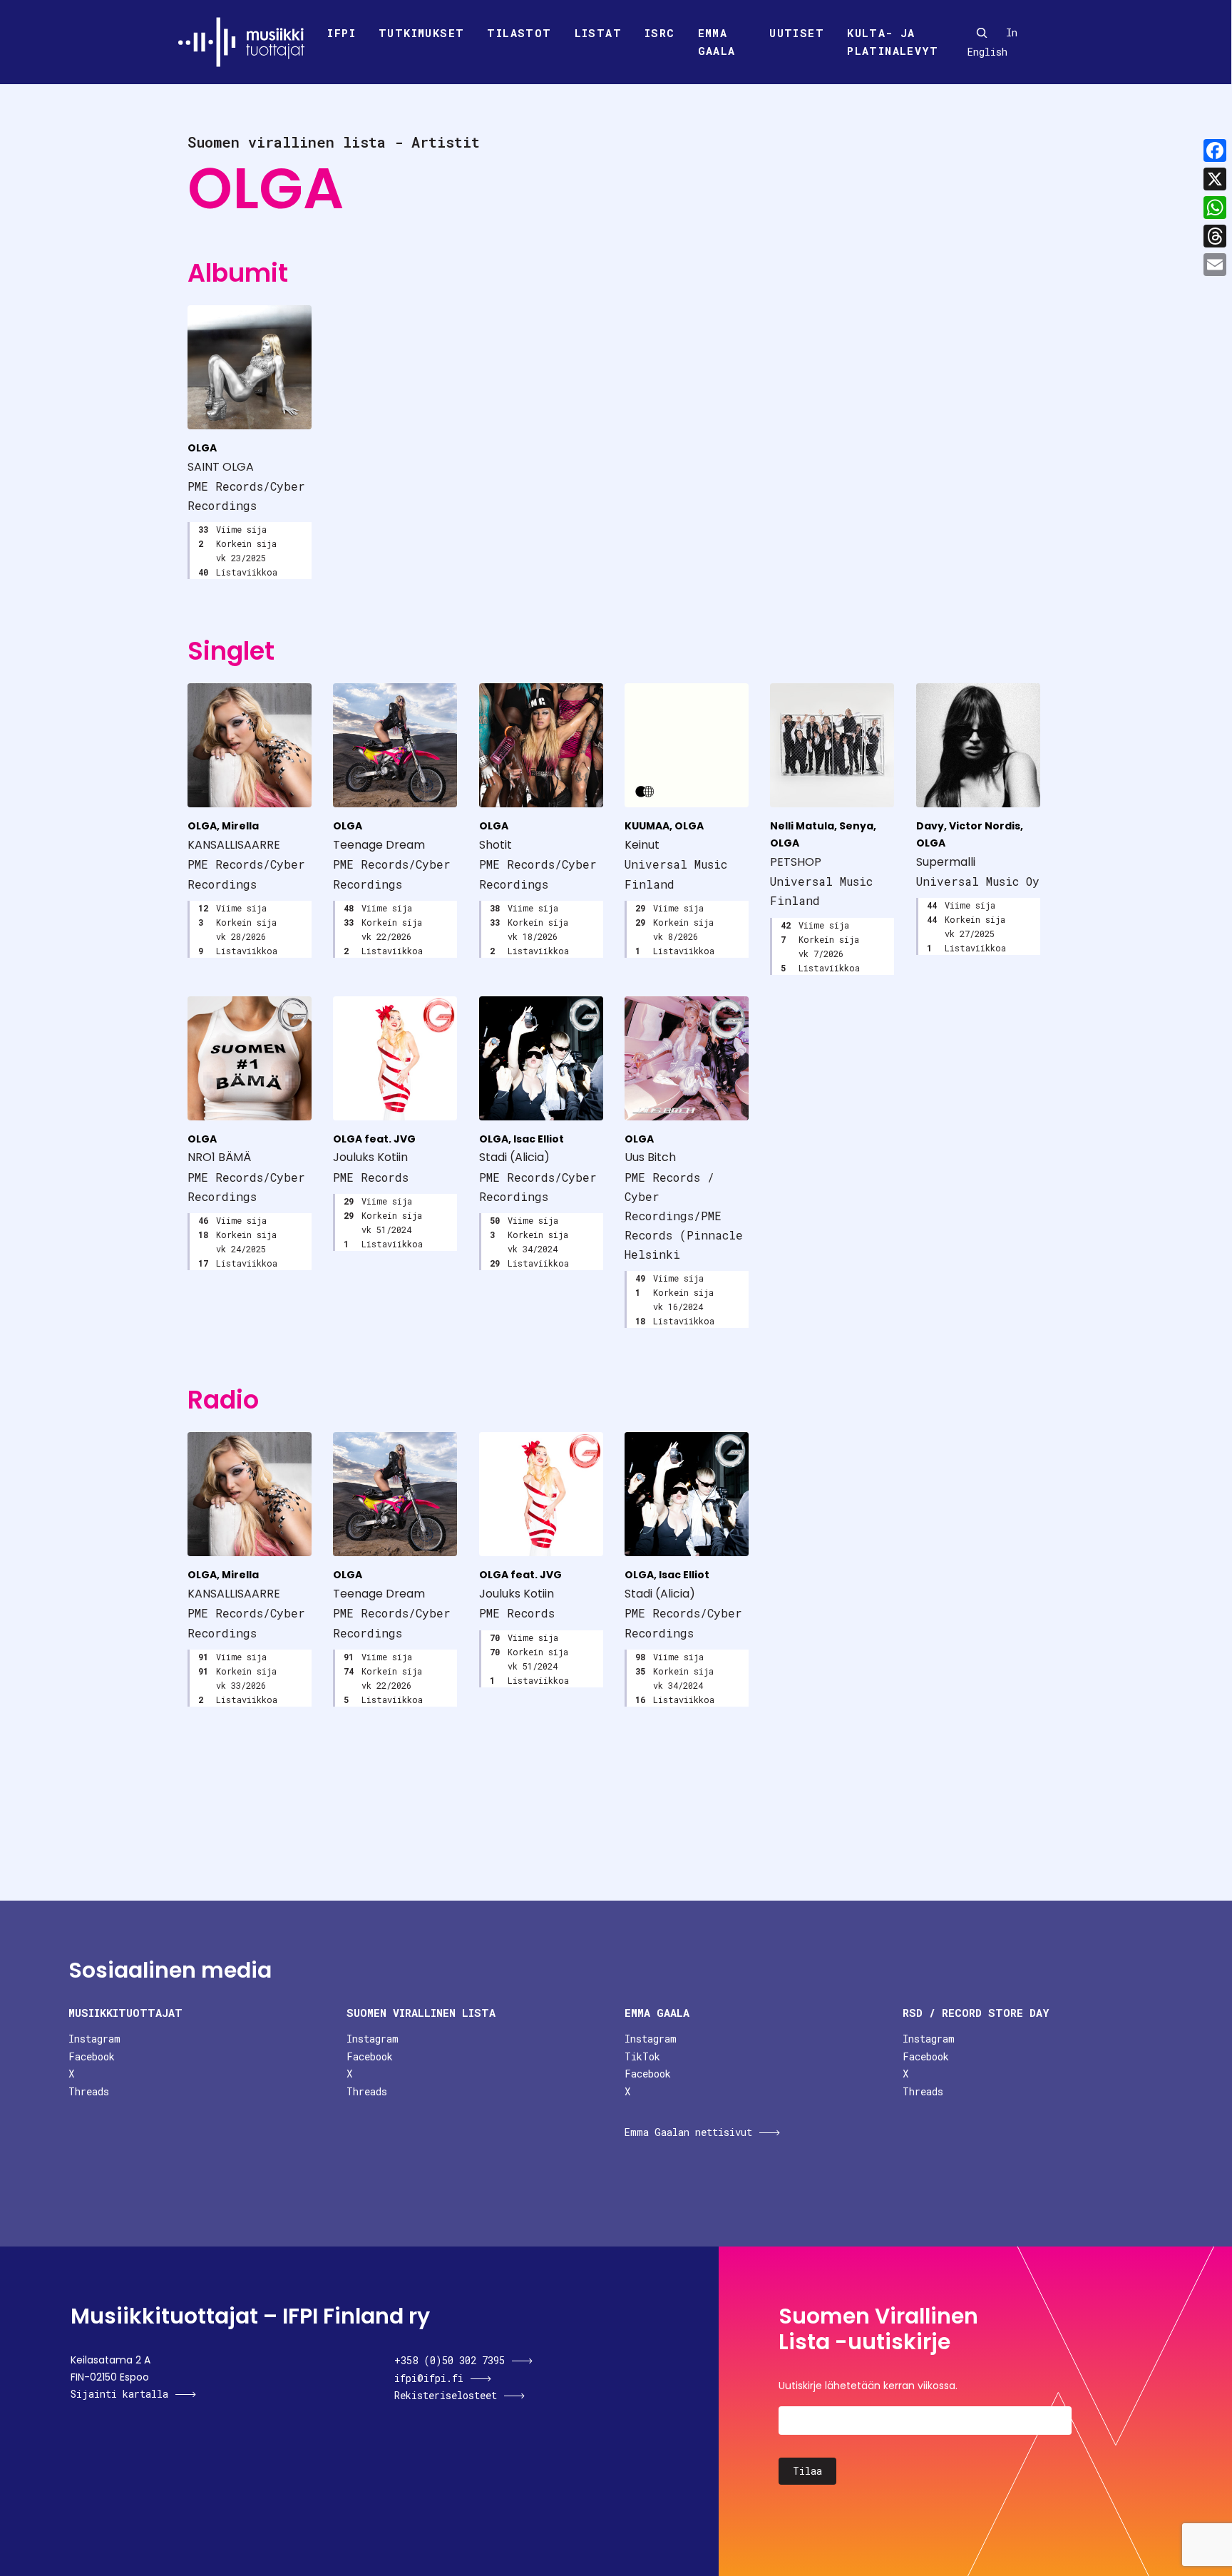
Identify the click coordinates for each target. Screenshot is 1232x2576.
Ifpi (342, 33)
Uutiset (797, 33)
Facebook (92, 2056)
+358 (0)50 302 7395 (450, 2360)
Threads (89, 2091)
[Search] (982, 33)
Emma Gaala (717, 42)
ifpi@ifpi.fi (429, 2378)
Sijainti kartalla (119, 2394)
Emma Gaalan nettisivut (688, 2132)
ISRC (660, 33)
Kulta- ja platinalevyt (893, 42)
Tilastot (519, 33)
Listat (598, 33)
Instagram (94, 2039)
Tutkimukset (421, 33)
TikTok (642, 2056)
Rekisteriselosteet (446, 2395)
